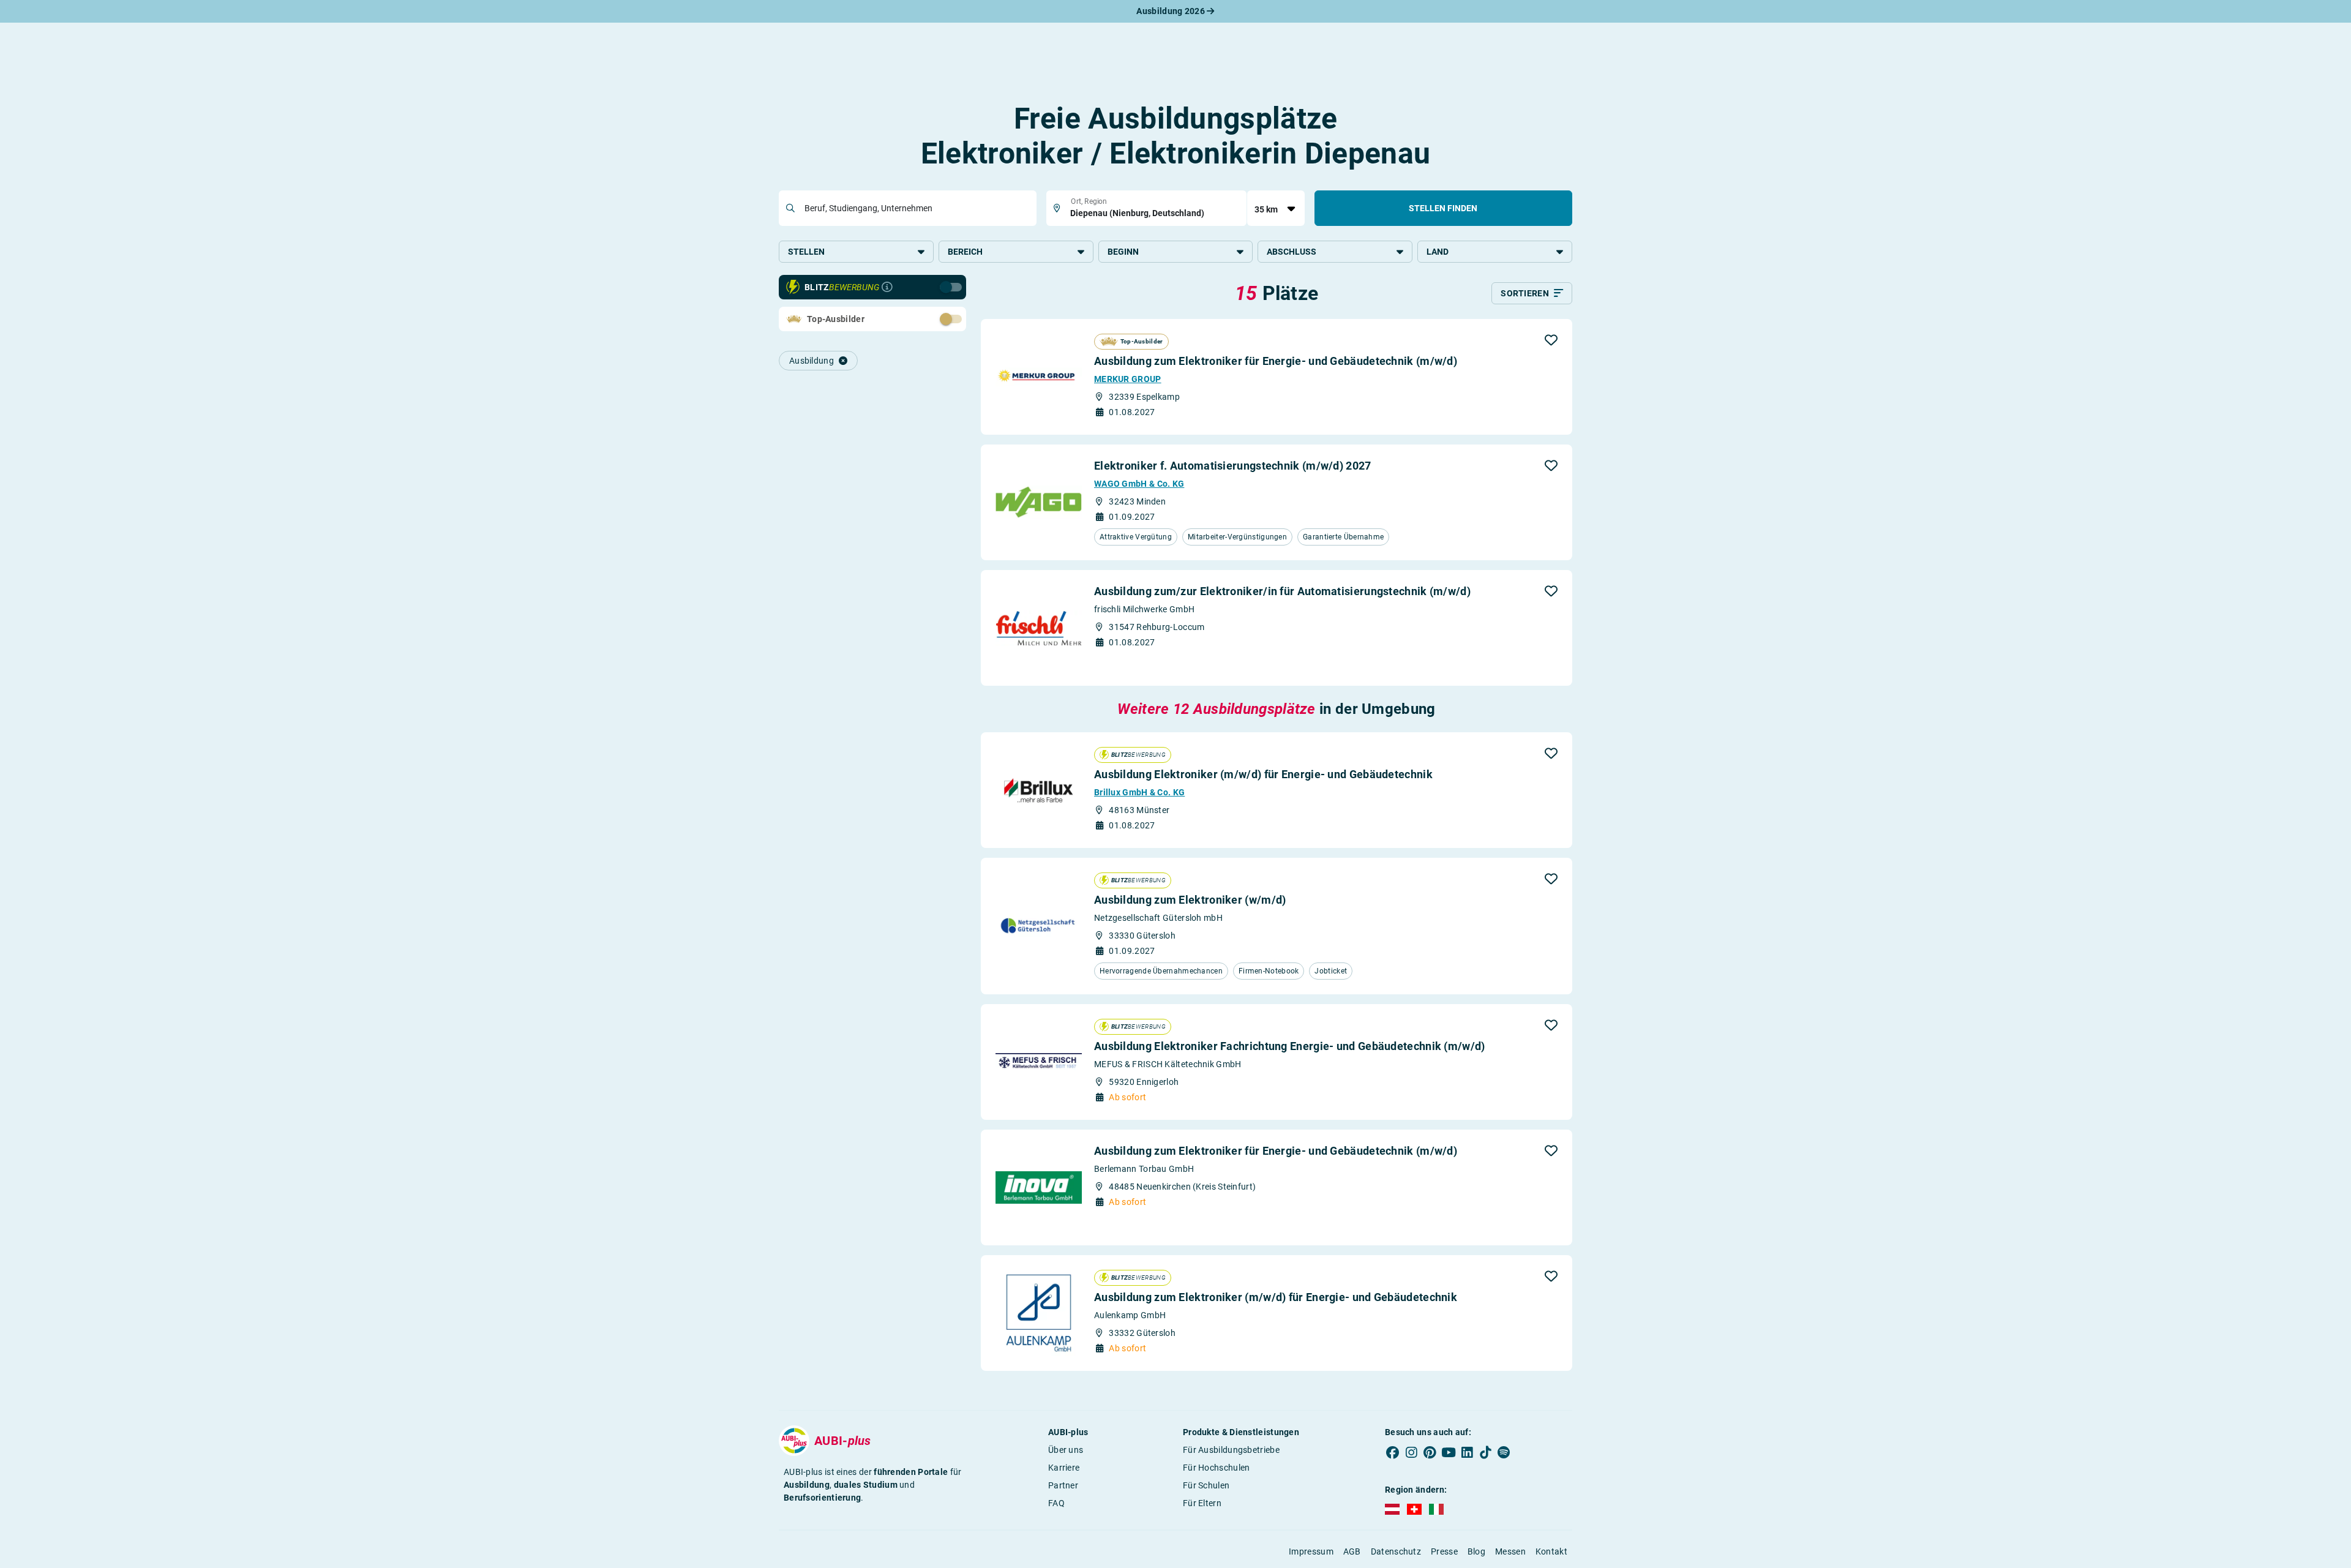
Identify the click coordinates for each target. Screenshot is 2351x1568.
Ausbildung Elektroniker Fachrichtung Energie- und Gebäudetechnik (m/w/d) (1290, 1046)
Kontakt (1551, 1551)
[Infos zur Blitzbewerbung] (887, 287)
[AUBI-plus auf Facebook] (1393, 1452)
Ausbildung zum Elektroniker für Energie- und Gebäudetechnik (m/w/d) (1276, 361)
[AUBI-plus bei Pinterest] (1430, 1452)
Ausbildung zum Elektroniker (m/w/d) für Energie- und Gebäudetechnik (1276, 1297)
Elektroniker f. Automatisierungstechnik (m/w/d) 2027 (1233, 466)
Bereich (965, 252)
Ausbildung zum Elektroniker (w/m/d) (1190, 900)
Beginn (1123, 252)
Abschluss (1292, 252)
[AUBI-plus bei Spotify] (1504, 1452)
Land (1438, 252)
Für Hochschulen (1217, 1468)
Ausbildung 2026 (1172, 11)
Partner (1063, 1485)
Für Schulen (1206, 1485)
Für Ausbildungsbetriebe (1231, 1450)
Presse (1444, 1551)
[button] (1551, 340)
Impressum (1311, 1551)
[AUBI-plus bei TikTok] (1485, 1452)
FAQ (1056, 1503)
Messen (1510, 1551)
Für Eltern (1202, 1503)
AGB (1352, 1551)
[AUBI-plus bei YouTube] (1449, 1452)
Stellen (806, 252)
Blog (1476, 1551)
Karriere (1064, 1468)
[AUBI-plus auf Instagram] (1411, 1452)
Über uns (1066, 1450)
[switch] (924, 318)
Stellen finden (1443, 208)
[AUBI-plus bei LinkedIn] (1467, 1452)
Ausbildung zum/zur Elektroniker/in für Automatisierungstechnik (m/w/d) (1282, 591)
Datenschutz (1396, 1551)
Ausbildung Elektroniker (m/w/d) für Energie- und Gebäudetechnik (1263, 774)
